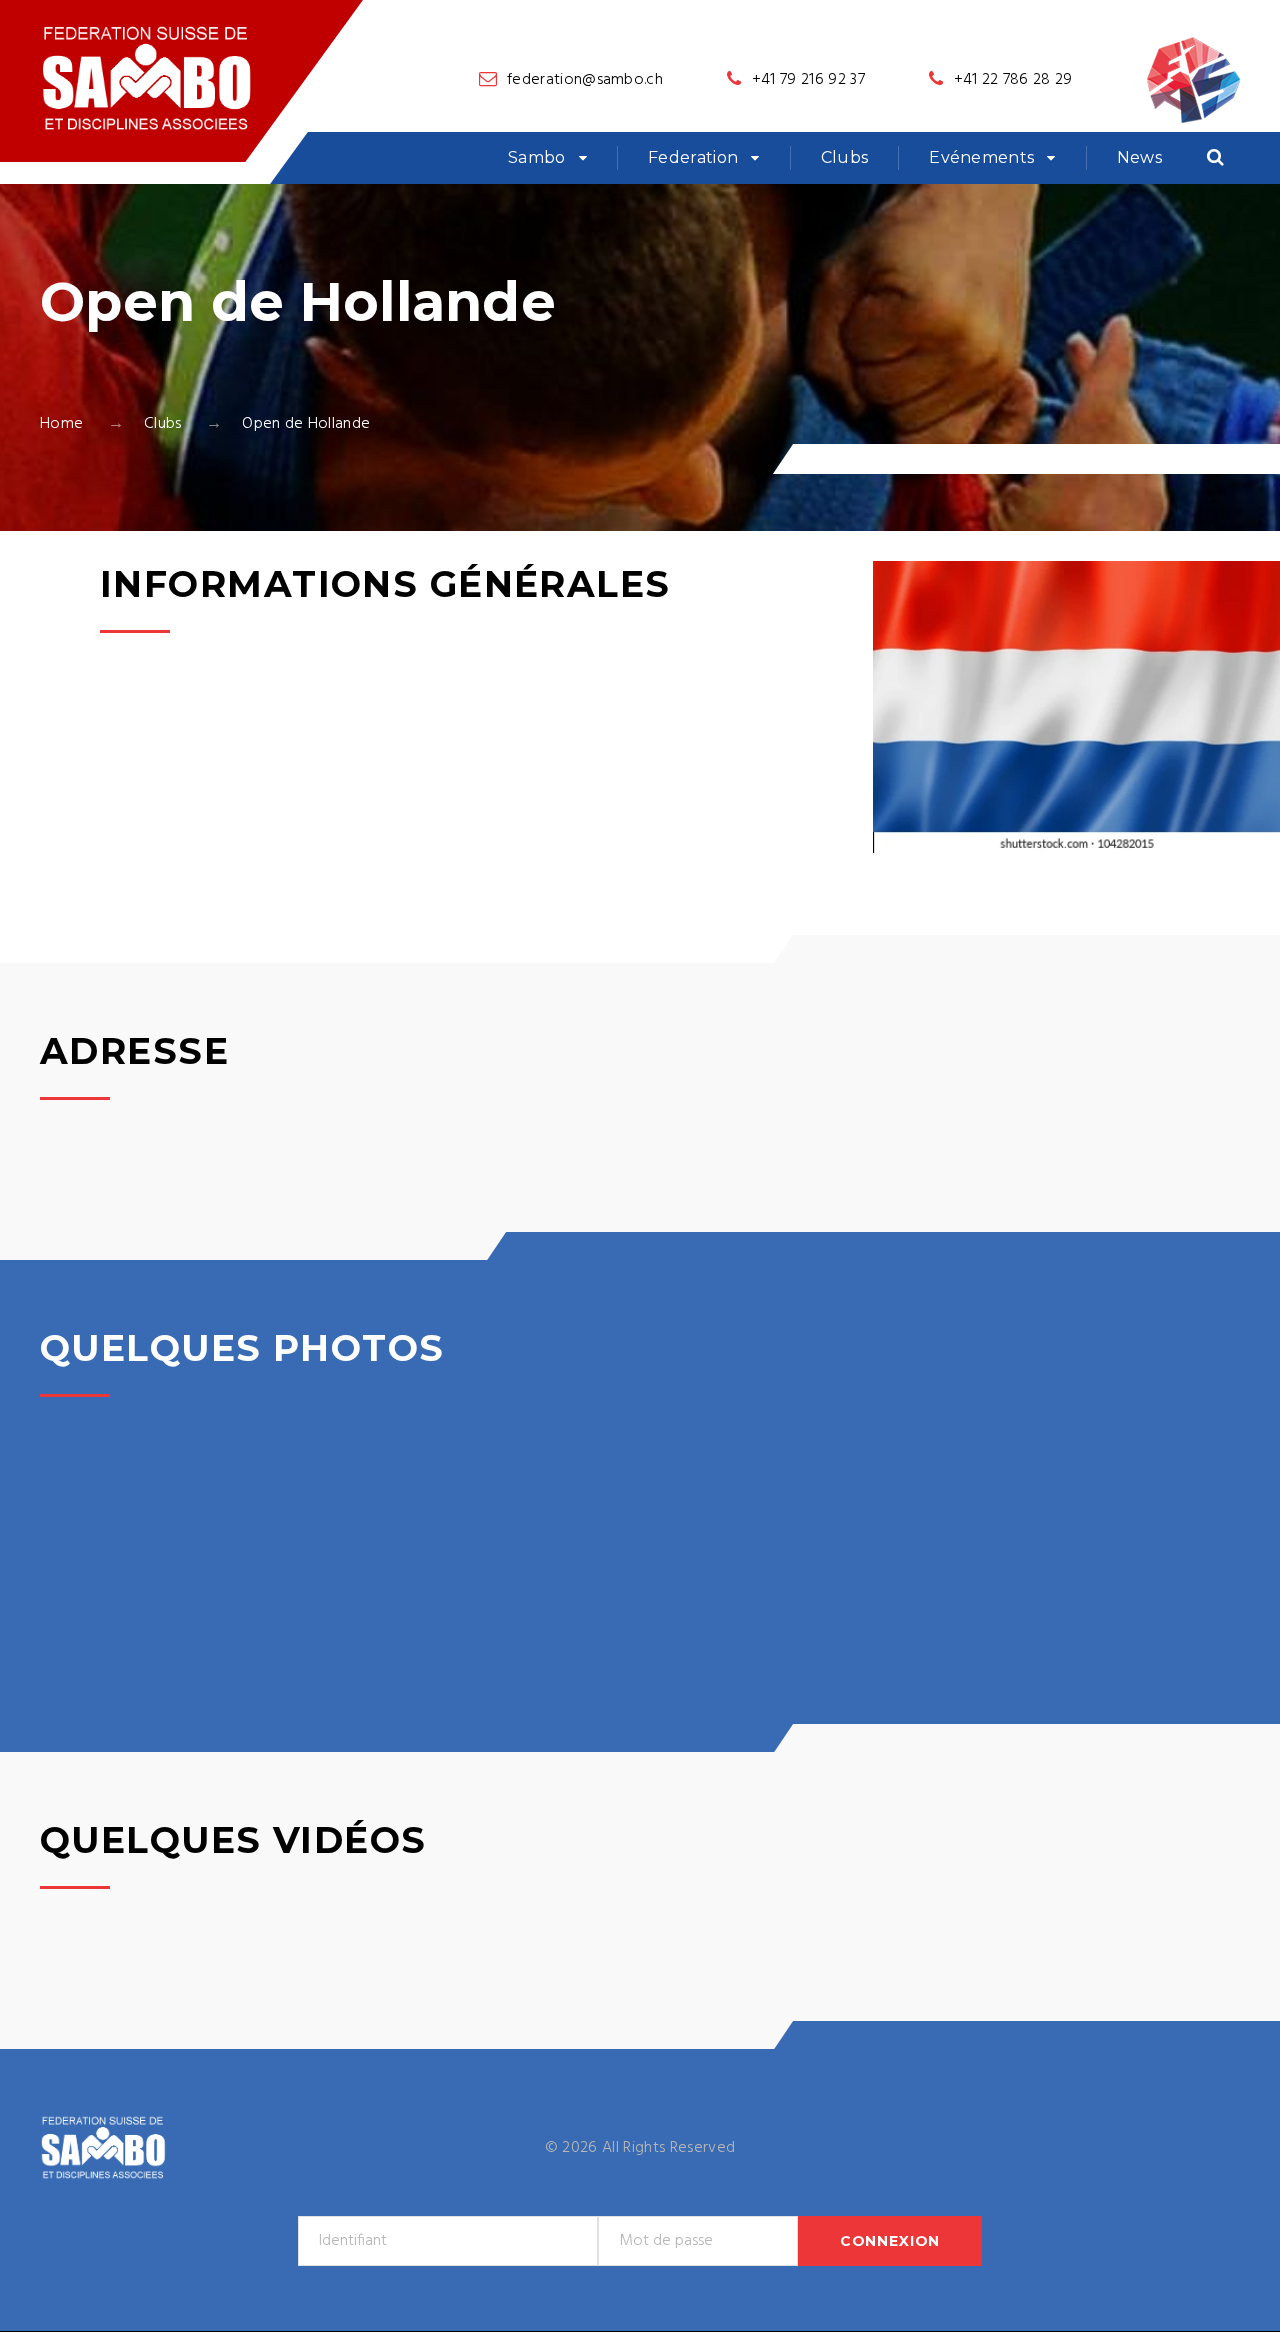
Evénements (981, 157)
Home (61, 424)
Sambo (537, 157)
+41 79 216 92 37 (808, 80)
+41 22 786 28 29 (1013, 80)
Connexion (890, 2241)
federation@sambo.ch (585, 80)
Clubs (845, 157)
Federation (693, 157)
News (1139, 157)
